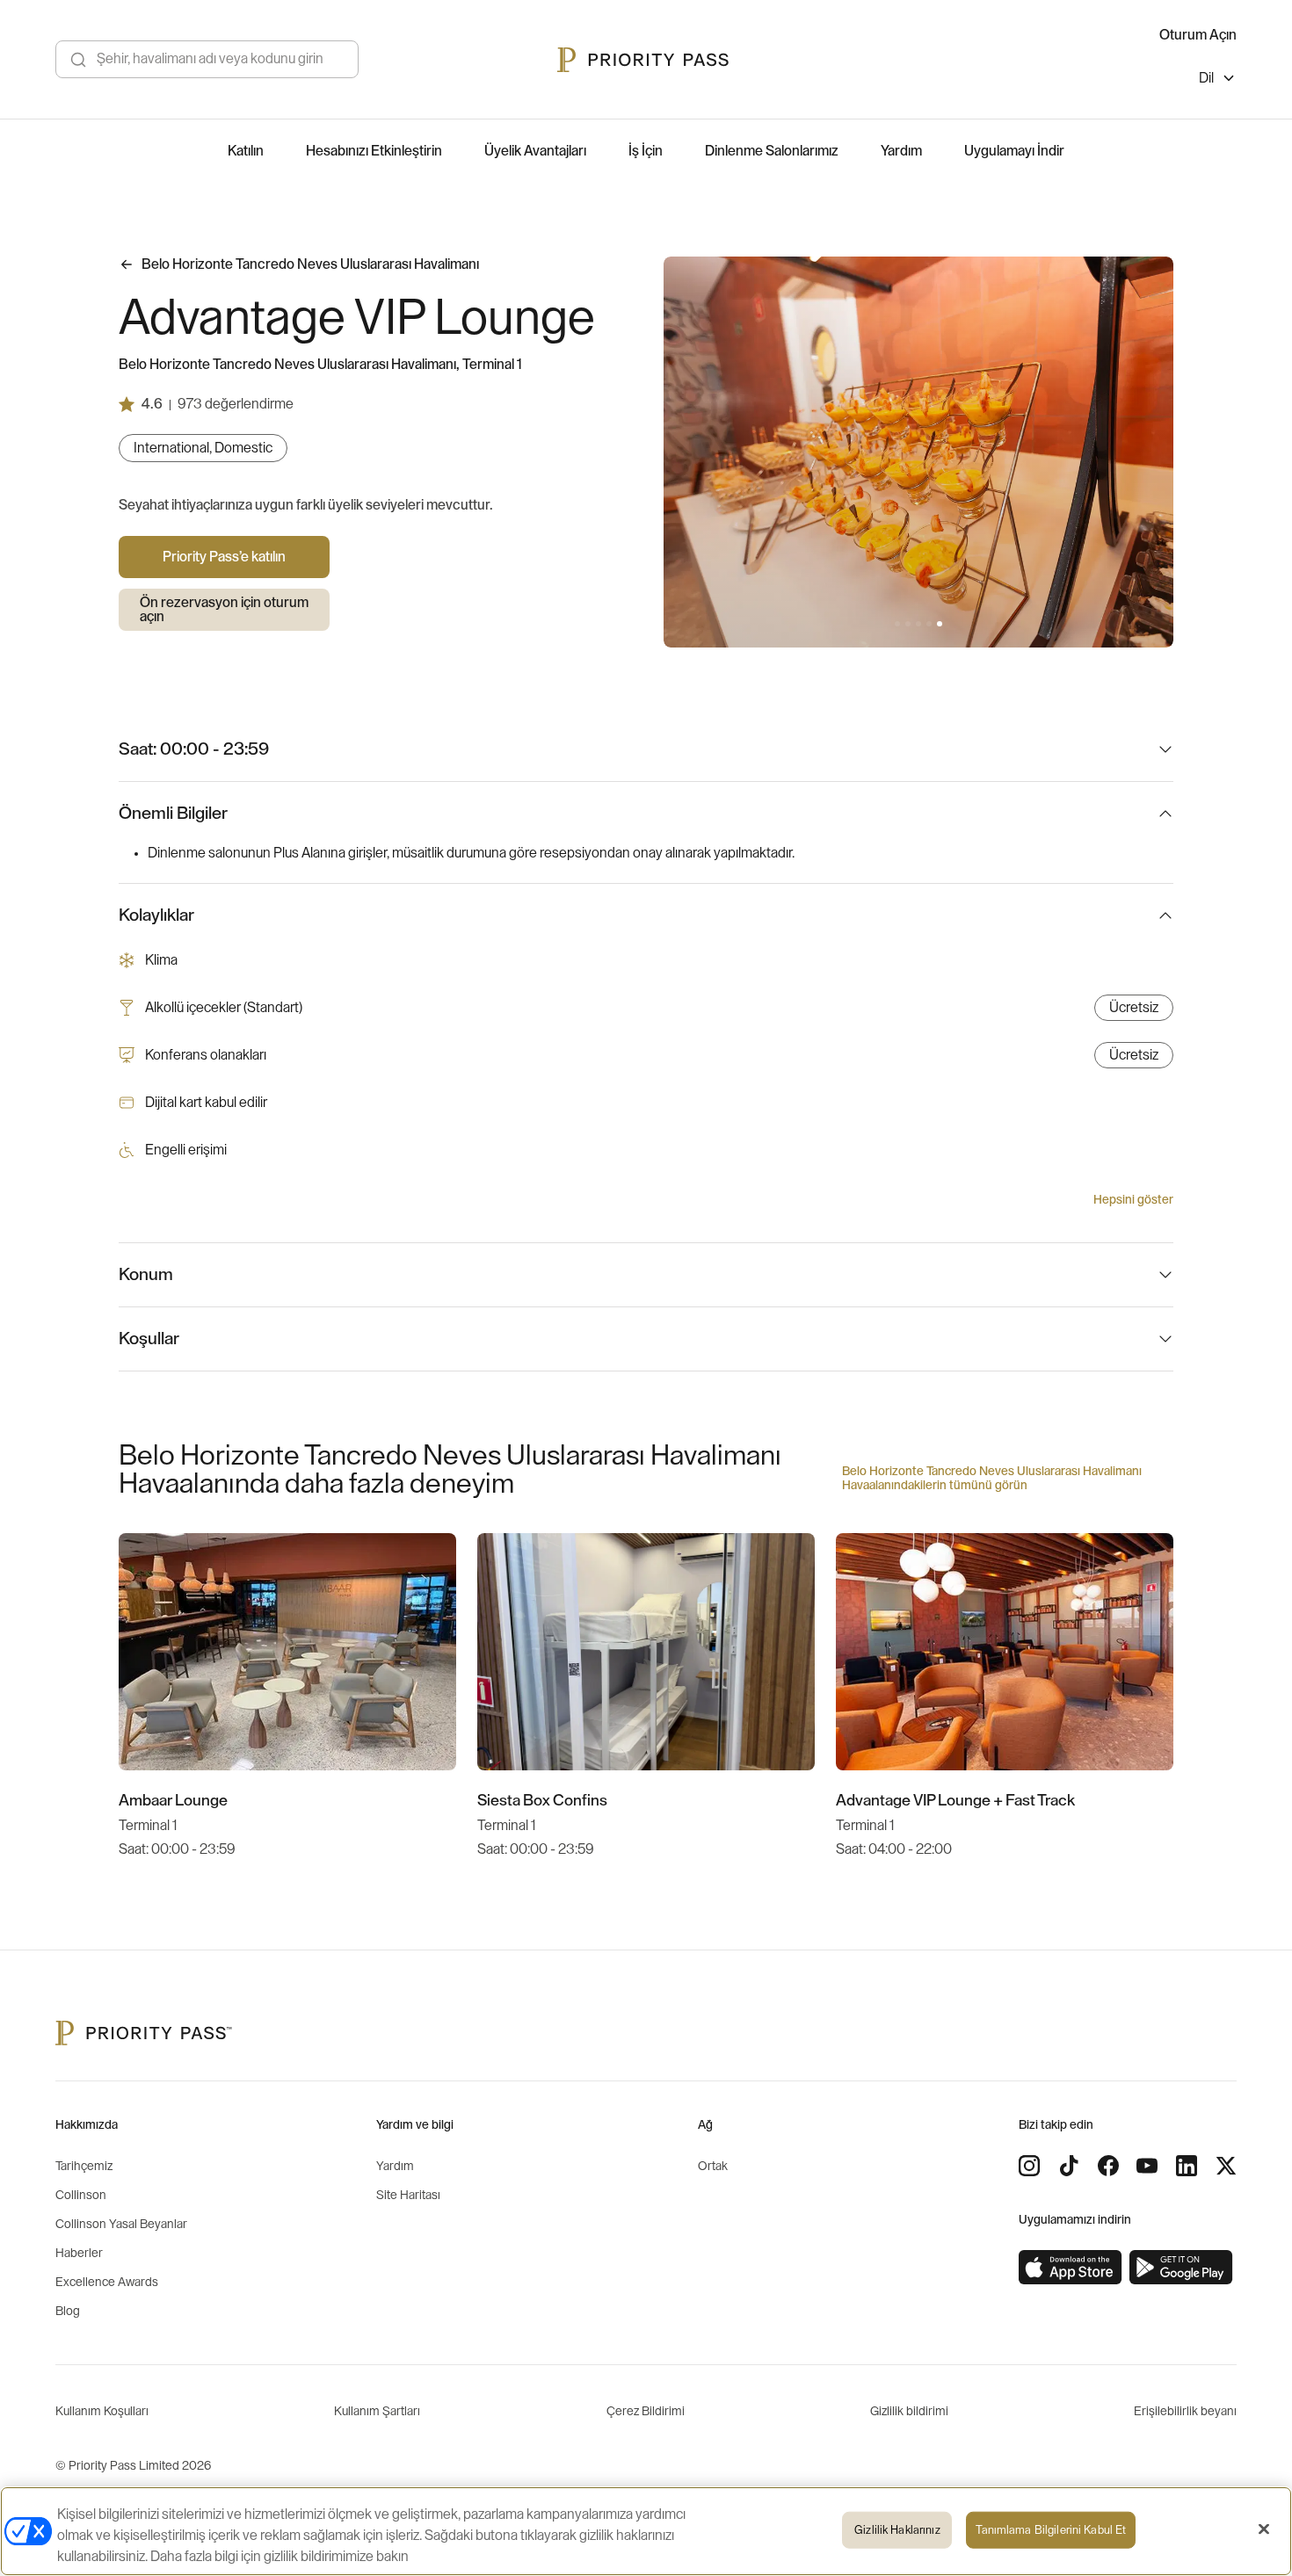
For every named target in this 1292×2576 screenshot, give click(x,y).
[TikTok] (1069, 2166)
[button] (897, 624)
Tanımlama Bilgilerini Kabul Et (1051, 2530)
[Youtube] (1147, 2166)
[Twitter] (1226, 2166)
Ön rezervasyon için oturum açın (224, 610)
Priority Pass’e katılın (224, 557)
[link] (1071, 2268)
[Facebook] (1108, 2166)
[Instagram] (1029, 2166)
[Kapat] (1264, 2529)
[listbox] (1218, 80)
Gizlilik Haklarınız (897, 2530)
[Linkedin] (1187, 2166)
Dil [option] (1206, 78)
